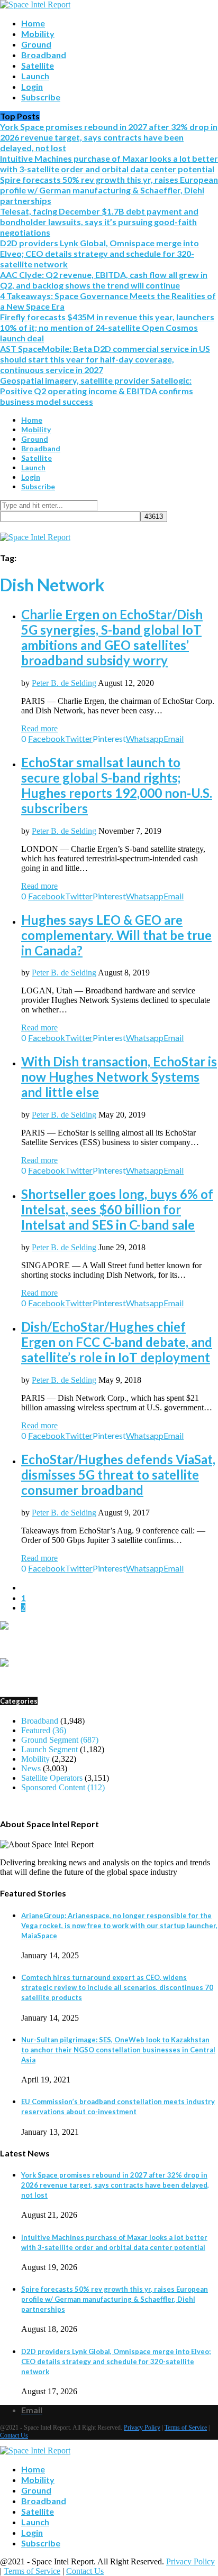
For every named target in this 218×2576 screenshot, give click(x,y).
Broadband (44, 55)
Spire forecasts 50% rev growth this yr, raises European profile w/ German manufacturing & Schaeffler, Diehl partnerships (109, 190)
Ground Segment (60, 1740)
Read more (39, 728)
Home (33, 23)
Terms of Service (186, 2428)
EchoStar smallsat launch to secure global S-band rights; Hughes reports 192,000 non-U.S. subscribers (117, 785)
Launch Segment (49, 1749)
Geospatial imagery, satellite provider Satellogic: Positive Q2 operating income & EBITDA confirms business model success (97, 391)
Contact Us (14, 2435)
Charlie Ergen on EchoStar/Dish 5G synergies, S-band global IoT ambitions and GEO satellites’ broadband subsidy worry (112, 637)
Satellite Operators (52, 1778)
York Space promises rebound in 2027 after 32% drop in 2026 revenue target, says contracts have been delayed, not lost (109, 137)
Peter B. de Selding (64, 683)
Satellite (38, 65)
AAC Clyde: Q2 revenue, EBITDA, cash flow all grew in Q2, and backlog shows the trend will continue (104, 280)
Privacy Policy (142, 2428)
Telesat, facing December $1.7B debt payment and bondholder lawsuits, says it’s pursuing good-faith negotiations (99, 222)
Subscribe (41, 97)
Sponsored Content (63, 1787)
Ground (36, 44)
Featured (44, 1730)
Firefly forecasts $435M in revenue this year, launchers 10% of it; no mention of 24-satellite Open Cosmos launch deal (107, 327)
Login (32, 86)
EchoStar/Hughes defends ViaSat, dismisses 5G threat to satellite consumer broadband (118, 1475)
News (31, 1768)
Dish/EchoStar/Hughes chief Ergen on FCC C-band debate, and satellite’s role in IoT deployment (117, 1342)
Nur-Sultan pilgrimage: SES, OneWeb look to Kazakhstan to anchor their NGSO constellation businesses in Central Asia (118, 2050)
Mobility (38, 34)
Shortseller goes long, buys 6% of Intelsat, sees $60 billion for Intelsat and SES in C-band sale (117, 1209)
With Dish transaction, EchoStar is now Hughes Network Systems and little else (119, 1077)
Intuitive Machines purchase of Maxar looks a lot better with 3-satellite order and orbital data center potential (109, 164)
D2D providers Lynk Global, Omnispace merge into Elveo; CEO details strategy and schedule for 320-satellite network (99, 253)
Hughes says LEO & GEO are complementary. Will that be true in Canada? (116, 935)
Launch (35, 76)
